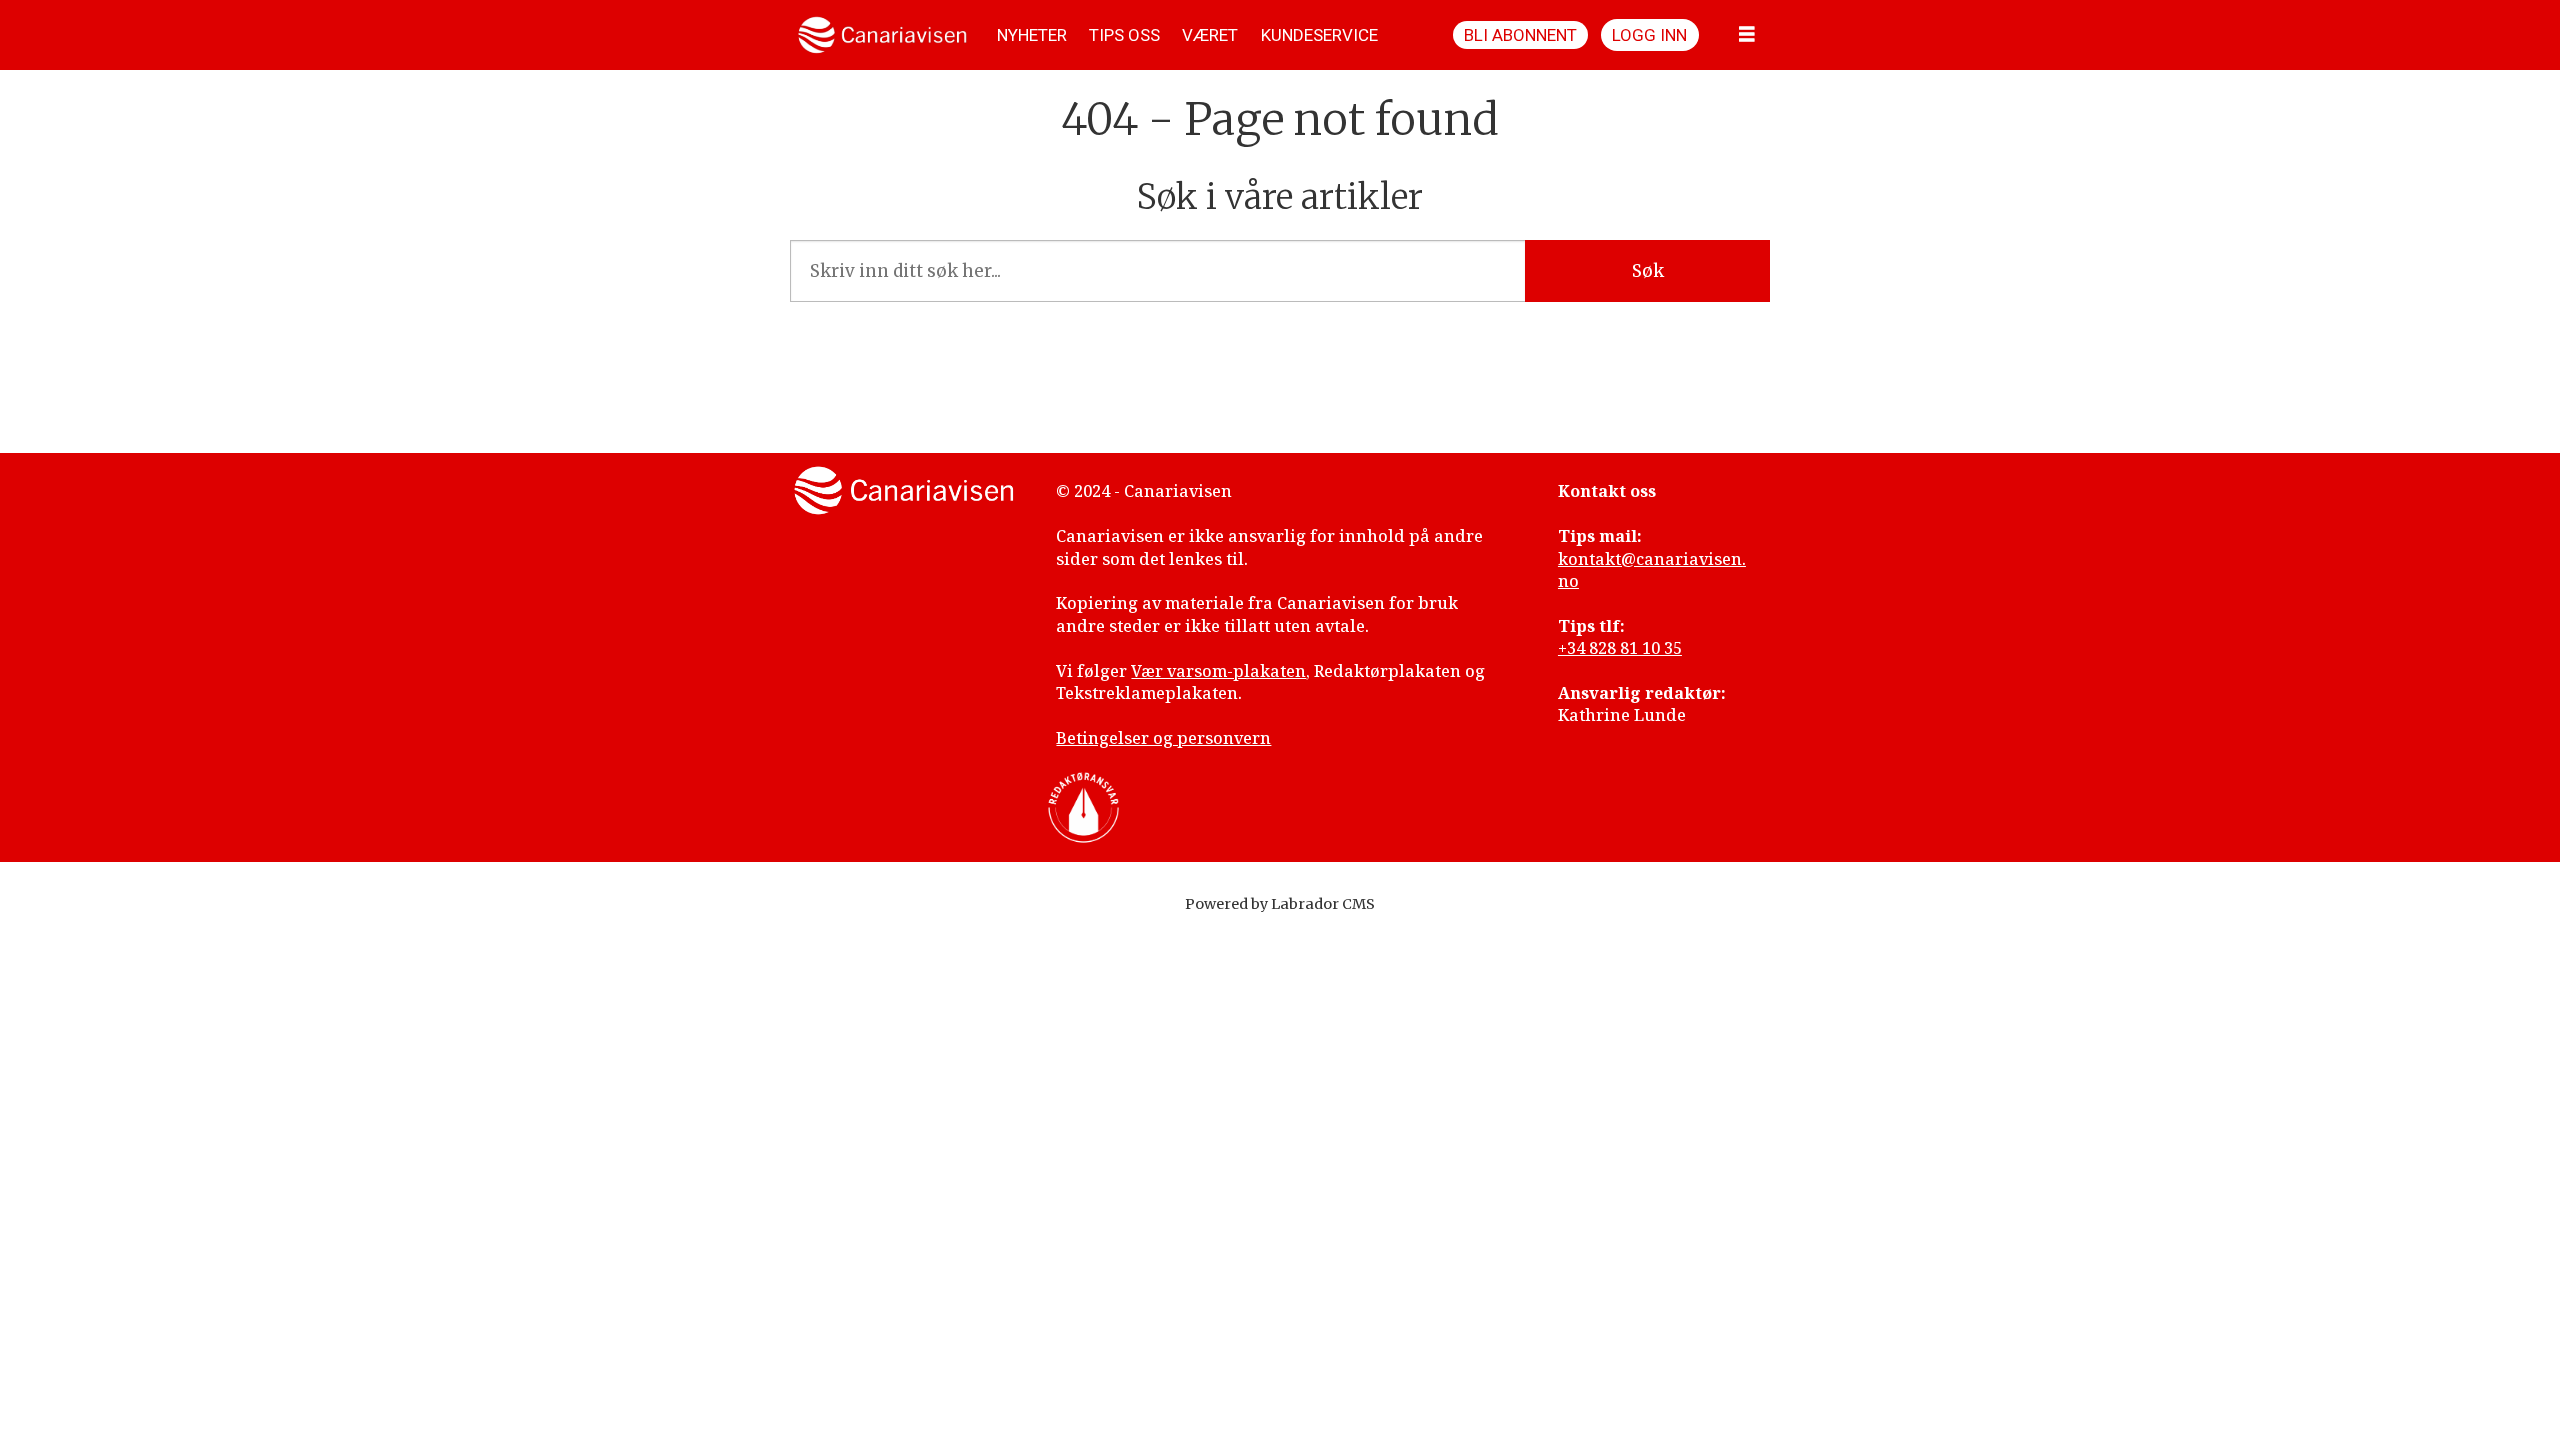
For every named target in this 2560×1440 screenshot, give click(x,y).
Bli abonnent (1520, 35)
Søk (1648, 271)
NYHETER (1032, 35)
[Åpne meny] (1747, 35)
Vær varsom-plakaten (1218, 671)
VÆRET (1210, 35)
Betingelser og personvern (1163, 738)
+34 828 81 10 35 (1620, 648)
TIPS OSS (1124, 35)
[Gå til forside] (882, 35)
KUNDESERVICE (1319, 35)
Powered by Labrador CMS (1280, 904)
